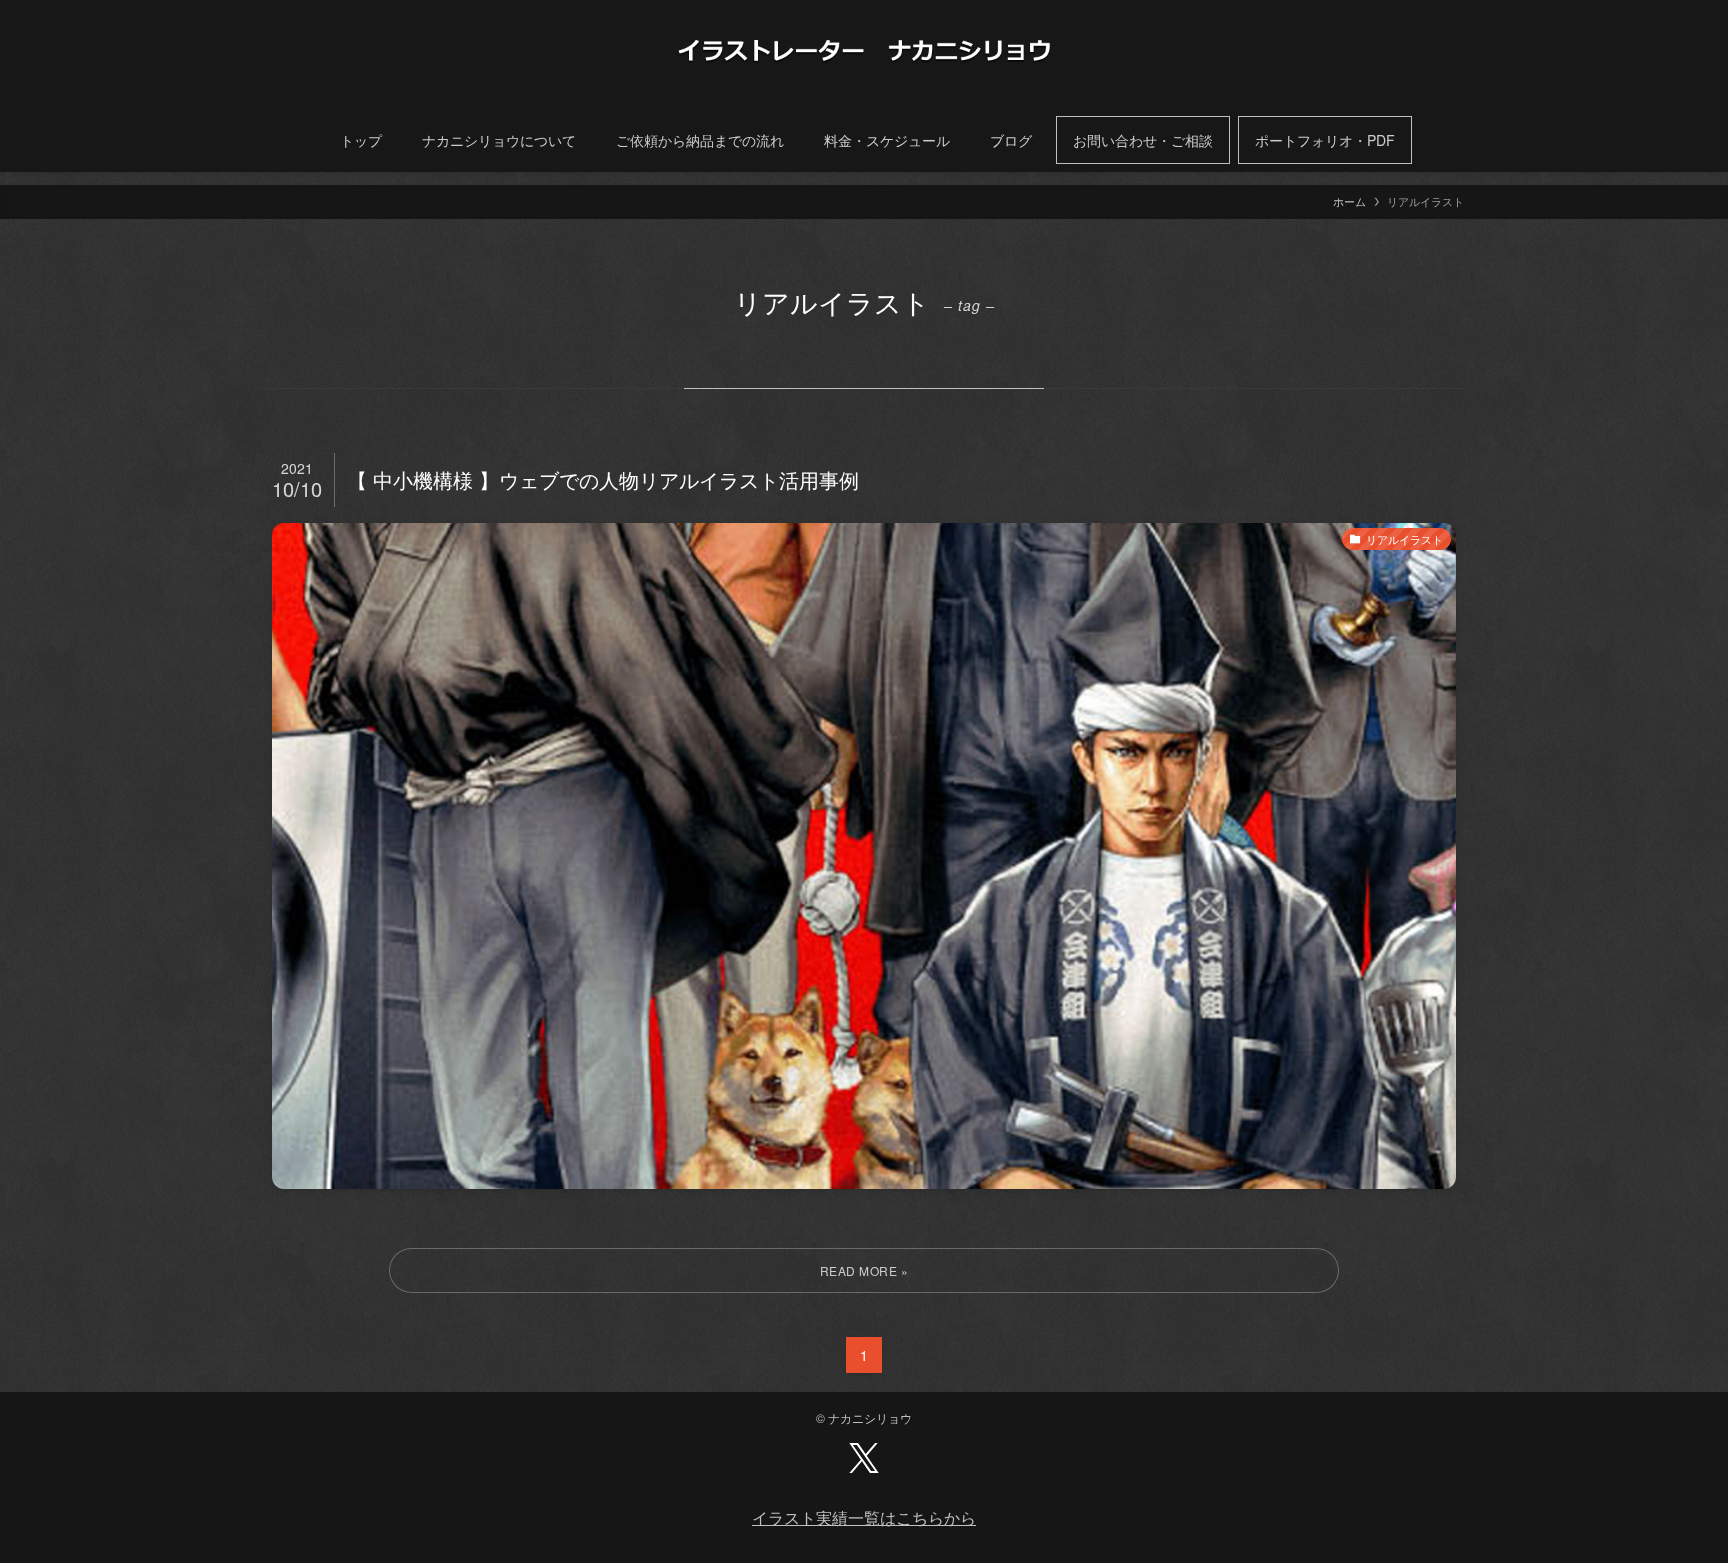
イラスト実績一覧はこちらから (864, 1517)
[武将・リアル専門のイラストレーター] (864, 50)
